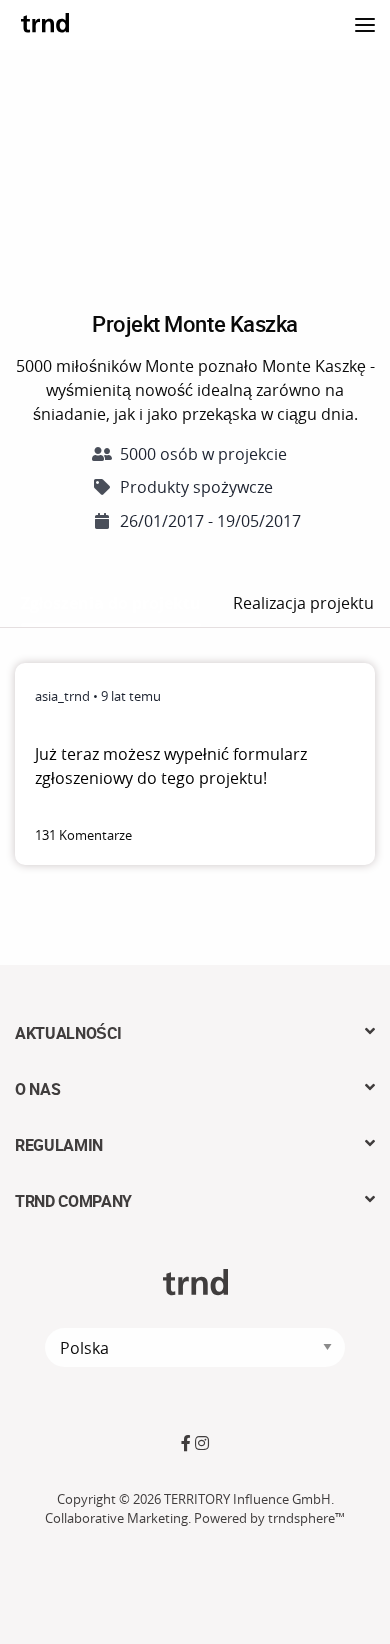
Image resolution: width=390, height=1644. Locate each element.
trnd (45, 22)
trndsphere (301, 1518)
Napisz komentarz (296, 835)
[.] (365, 22)
